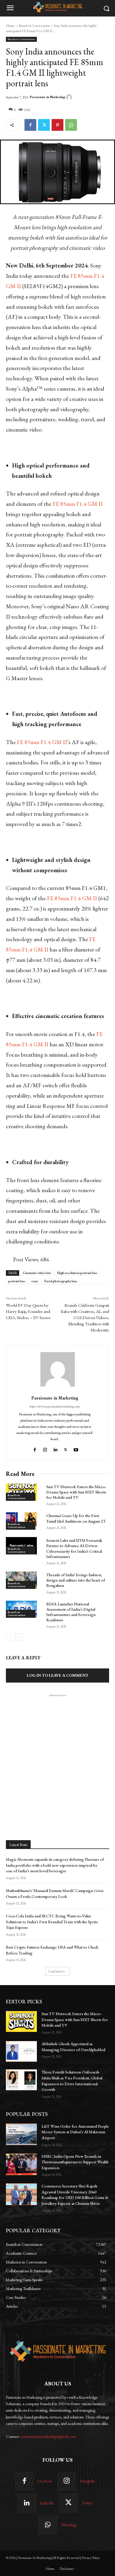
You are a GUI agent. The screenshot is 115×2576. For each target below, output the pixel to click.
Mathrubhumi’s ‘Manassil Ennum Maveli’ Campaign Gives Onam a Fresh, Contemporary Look (55, 1893)
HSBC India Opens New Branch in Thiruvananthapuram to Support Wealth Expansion (75, 2162)
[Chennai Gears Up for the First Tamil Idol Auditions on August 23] (21, 1521)
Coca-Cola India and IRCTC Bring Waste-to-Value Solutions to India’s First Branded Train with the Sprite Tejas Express (52, 1922)
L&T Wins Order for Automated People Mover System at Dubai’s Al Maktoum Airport (75, 2132)
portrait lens (17, 1281)
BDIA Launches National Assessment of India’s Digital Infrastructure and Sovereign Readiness (71, 1612)
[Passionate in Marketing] (70, 97)
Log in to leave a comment (58, 1675)
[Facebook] (30, 125)
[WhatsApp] (71, 125)
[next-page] (19, 1637)
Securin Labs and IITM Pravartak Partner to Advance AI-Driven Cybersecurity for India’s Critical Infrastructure (74, 1548)
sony (35, 1281)
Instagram (87, 2481)
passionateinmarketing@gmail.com (49, 2436)
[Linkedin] (55, 1449)
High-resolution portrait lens (77, 1273)
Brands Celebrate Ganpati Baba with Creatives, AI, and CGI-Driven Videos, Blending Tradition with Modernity (85, 1317)
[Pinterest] (57, 125)
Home (10, 26)
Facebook (45, 2481)
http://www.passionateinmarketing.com (55, 1406)
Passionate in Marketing (47, 97)
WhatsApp (69, 2525)
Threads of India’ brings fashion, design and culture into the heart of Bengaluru (76, 1580)
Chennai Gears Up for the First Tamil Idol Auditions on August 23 (76, 1518)
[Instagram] (45, 1449)
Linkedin (47, 2503)
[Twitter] (44, 125)
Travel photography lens (61, 1281)
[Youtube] (77, 1449)
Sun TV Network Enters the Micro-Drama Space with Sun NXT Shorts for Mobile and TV (76, 1492)
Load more (56, 1971)
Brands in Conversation (34, 26)
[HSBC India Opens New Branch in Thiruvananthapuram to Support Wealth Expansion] (21, 2164)
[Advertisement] (57, 1756)
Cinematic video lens (37, 1273)
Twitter (87, 2503)
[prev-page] (10, 1637)
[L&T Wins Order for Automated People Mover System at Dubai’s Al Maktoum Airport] (21, 2134)
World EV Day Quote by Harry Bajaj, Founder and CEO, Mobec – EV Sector (28, 1311)
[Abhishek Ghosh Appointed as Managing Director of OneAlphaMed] (21, 2051)
